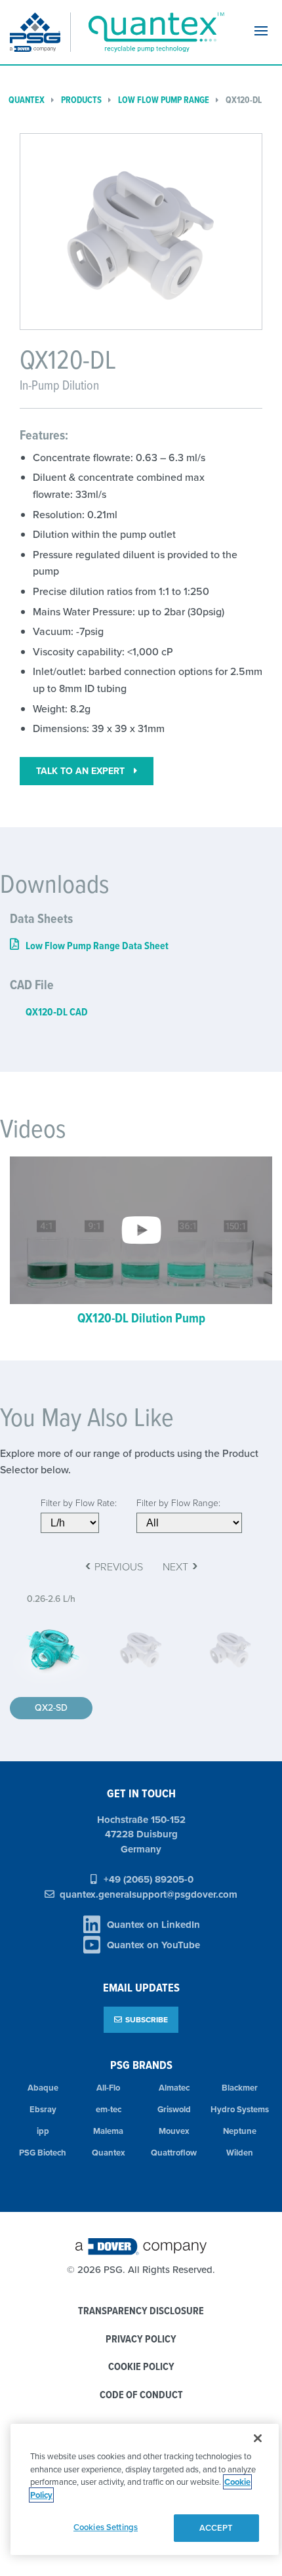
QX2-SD (51, 1707)
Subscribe (147, 2019)
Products (81, 100)
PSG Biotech (43, 2153)
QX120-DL (244, 100)
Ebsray (43, 2109)
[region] (145, 2489)
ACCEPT (216, 2528)
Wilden (240, 2153)
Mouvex (174, 2131)
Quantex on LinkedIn (153, 1925)
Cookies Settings (106, 2527)
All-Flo (108, 2088)
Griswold (174, 2109)
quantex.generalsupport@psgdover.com (149, 1894)
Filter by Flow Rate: (79, 1503)
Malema (108, 2131)
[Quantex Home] (153, 32)
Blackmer (240, 2088)
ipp (43, 2131)
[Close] (258, 2438)
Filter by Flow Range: (178, 1503)
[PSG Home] (40, 32)
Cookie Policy (141, 2367)
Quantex (27, 100)
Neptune (240, 2131)
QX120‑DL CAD (57, 1012)
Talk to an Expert (82, 771)
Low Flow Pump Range (164, 100)
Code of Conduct (141, 2395)
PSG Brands (141, 2065)
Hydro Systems (240, 2109)
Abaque (43, 2088)
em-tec (109, 2109)
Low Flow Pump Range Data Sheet (97, 946)
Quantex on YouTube (153, 1945)
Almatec (174, 2088)
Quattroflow (174, 2153)
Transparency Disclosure (141, 2311)
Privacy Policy (141, 2340)
